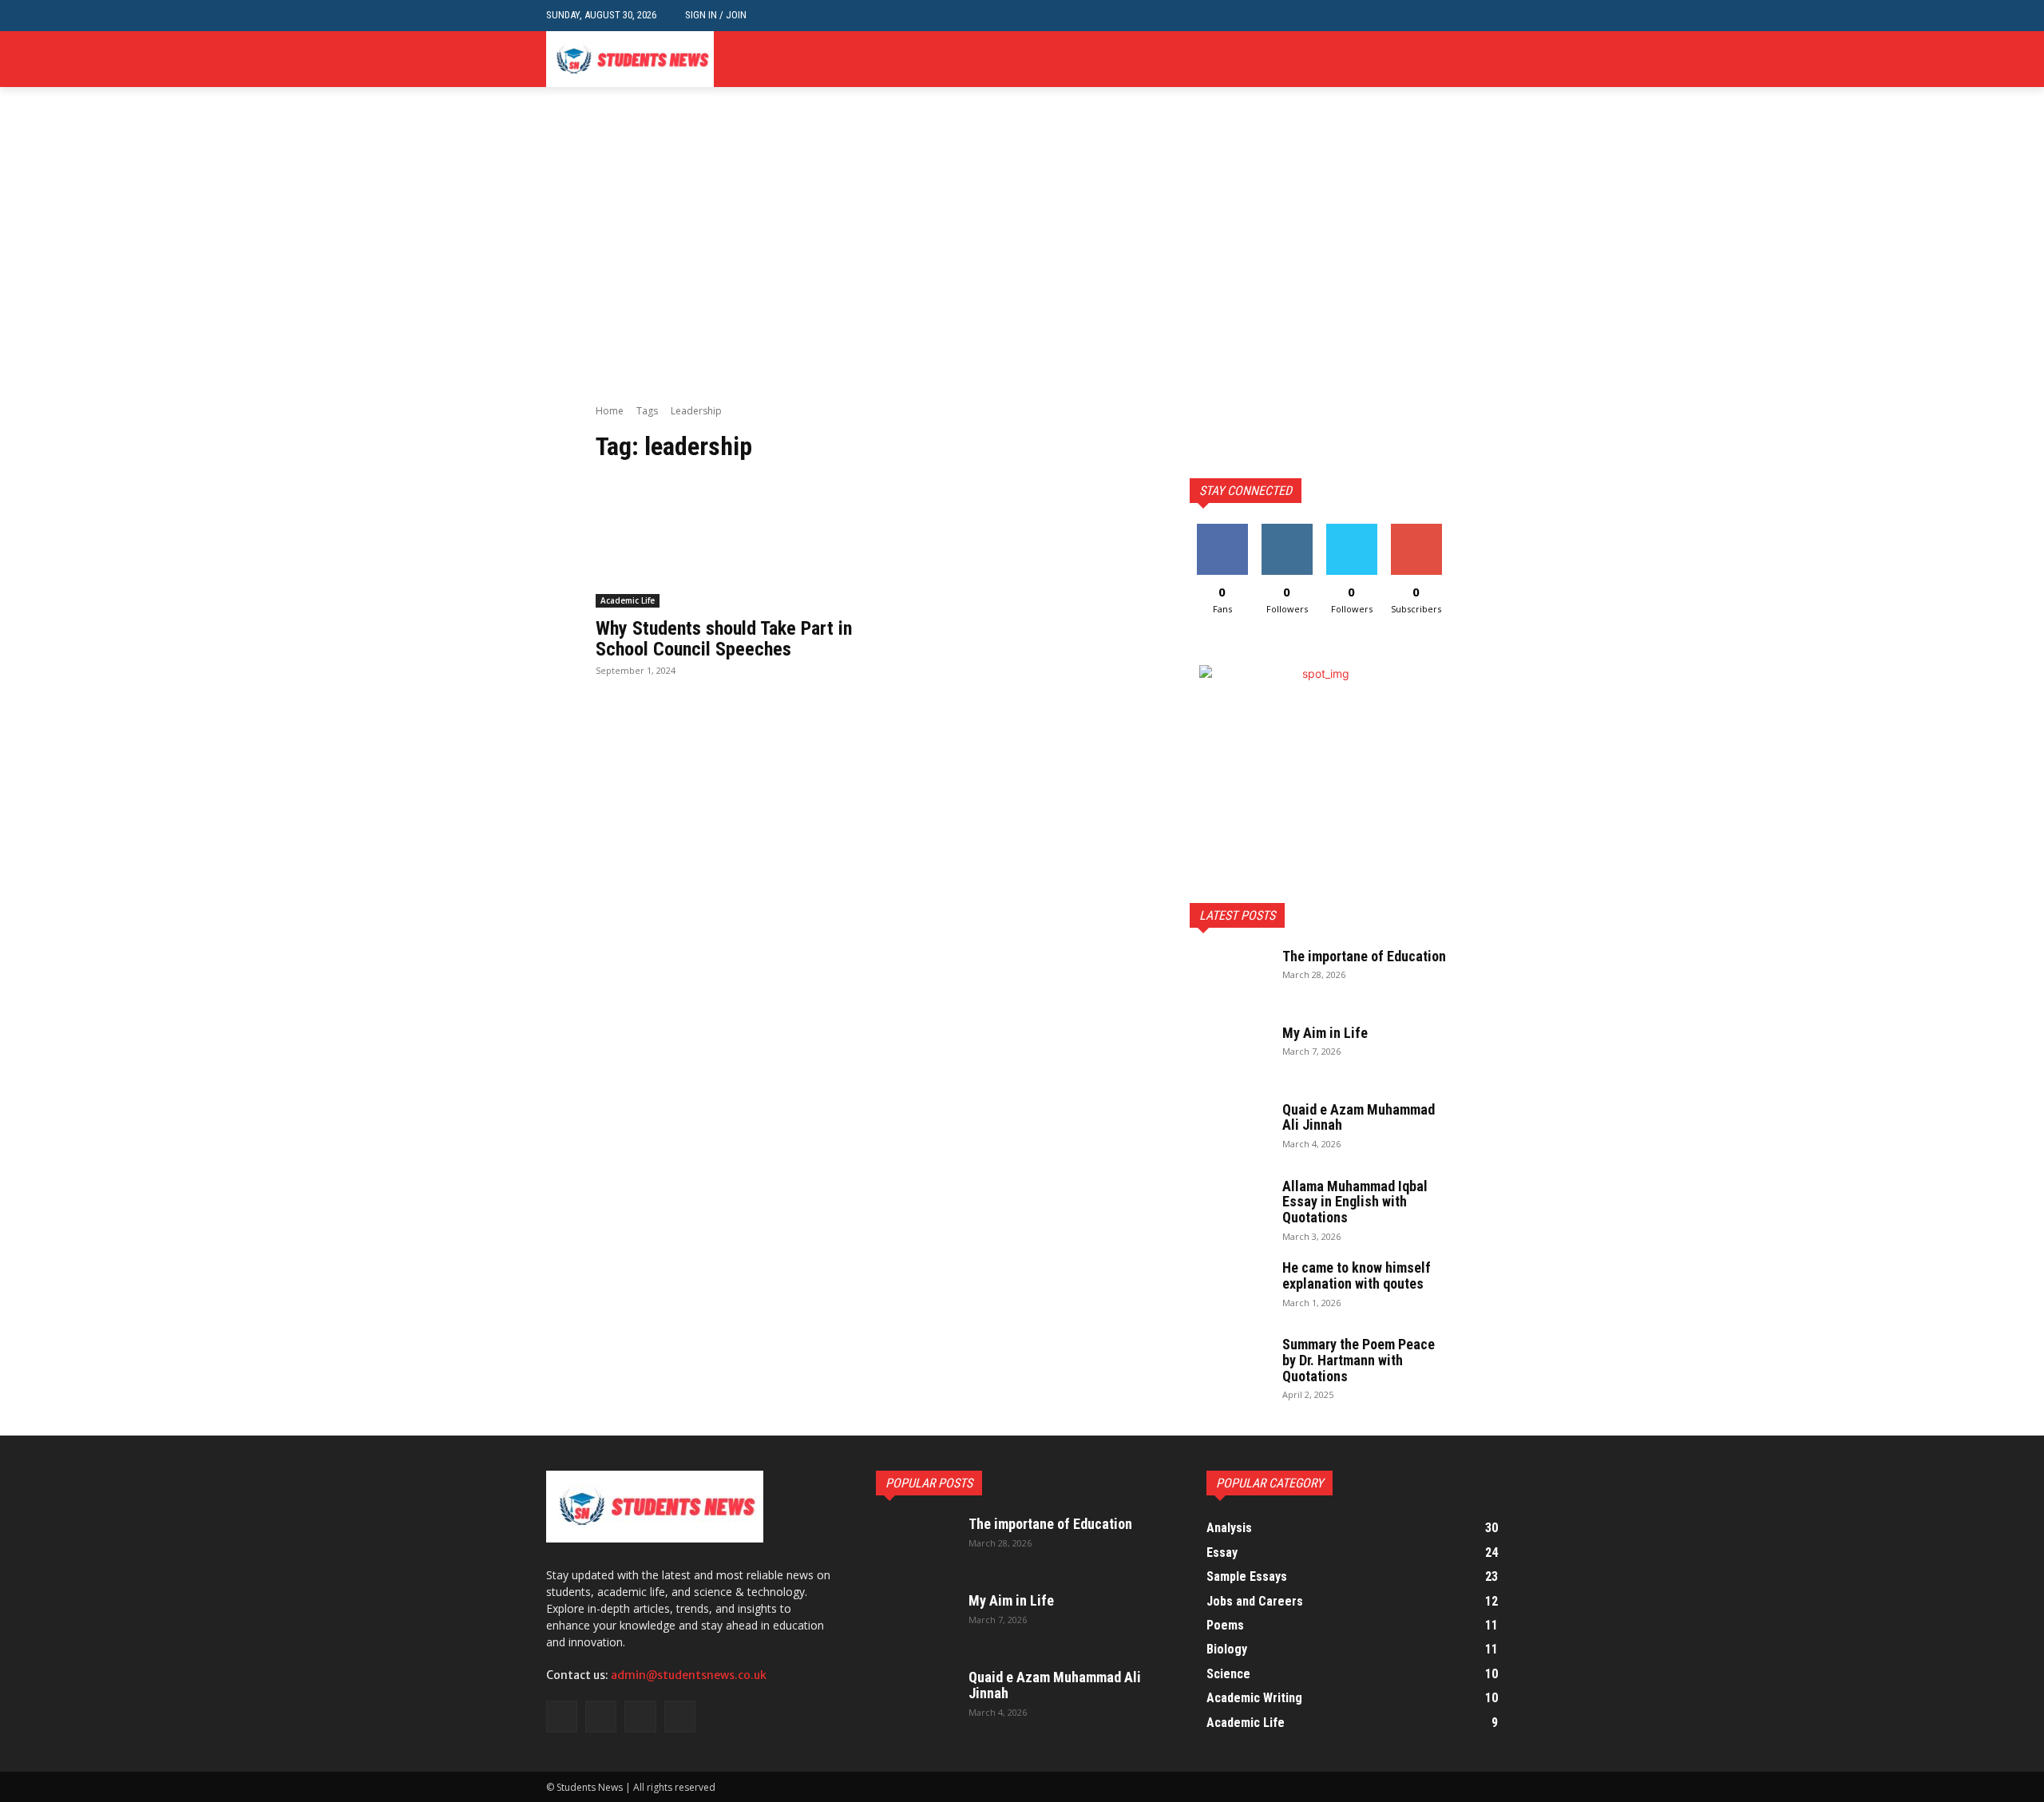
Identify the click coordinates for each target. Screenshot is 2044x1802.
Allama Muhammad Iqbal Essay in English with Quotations (1355, 1202)
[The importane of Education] (1230, 976)
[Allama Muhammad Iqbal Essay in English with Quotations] (1230, 1206)
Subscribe (1416, 530)
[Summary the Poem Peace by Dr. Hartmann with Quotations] (1230, 1364)
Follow (1287, 530)
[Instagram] (1440, 59)
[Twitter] (1464, 59)
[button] (1485, 16)
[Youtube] (1489, 59)
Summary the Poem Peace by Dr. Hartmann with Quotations (1359, 1360)
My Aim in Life (1325, 1033)
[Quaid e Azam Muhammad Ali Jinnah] (1230, 1130)
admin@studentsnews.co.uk (689, 1675)
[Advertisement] (1022, 284)
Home (610, 411)
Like (1222, 530)
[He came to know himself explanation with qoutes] (1230, 1288)
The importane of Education (1364, 956)
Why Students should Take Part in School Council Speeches (724, 639)
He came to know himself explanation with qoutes (1357, 1275)
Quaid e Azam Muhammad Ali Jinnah (1359, 1117)
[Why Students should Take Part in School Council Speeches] (725, 543)
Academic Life (628, 600)
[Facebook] (1415, 59)
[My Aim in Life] (1230, 1053)
